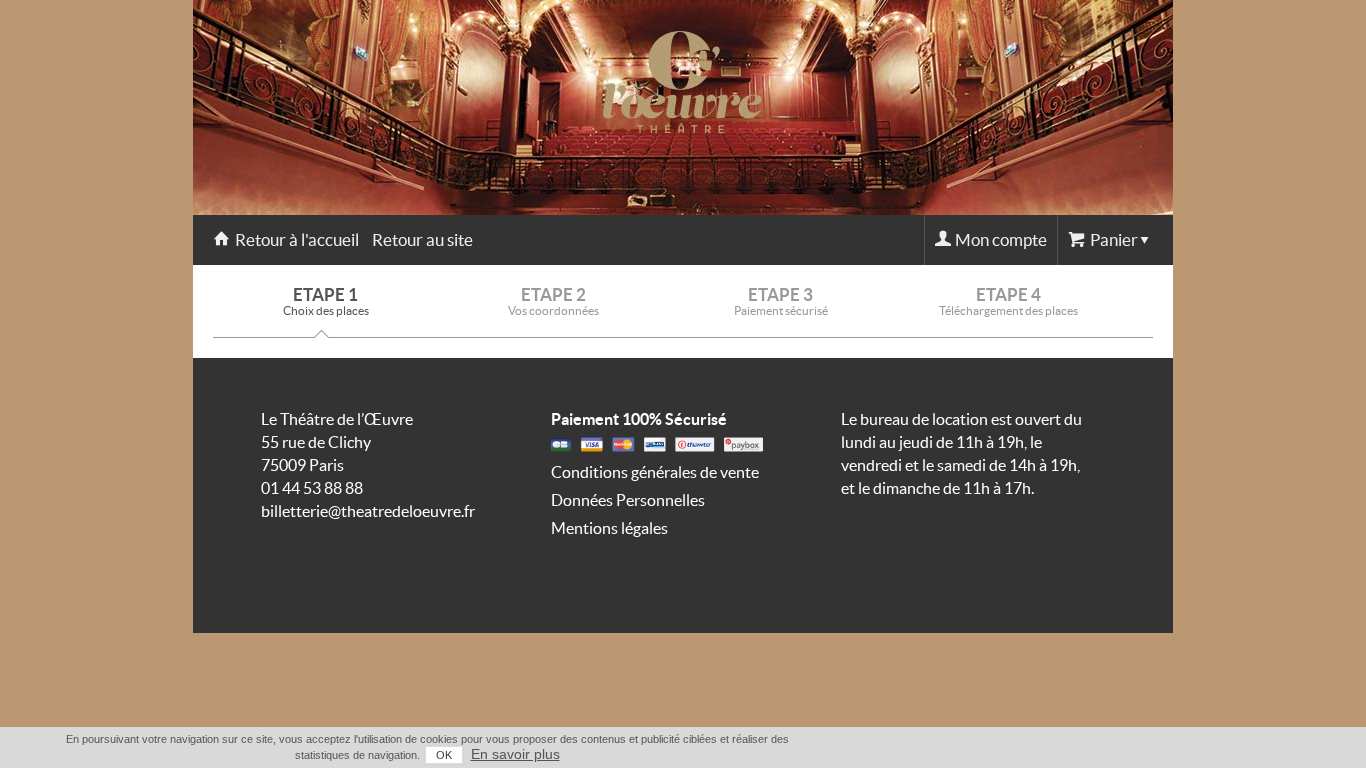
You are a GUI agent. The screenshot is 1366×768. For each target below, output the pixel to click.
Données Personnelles (628, 500)
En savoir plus (515, 754)
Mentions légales (609, 528)
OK (444, 755)
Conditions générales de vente (655, 472)
